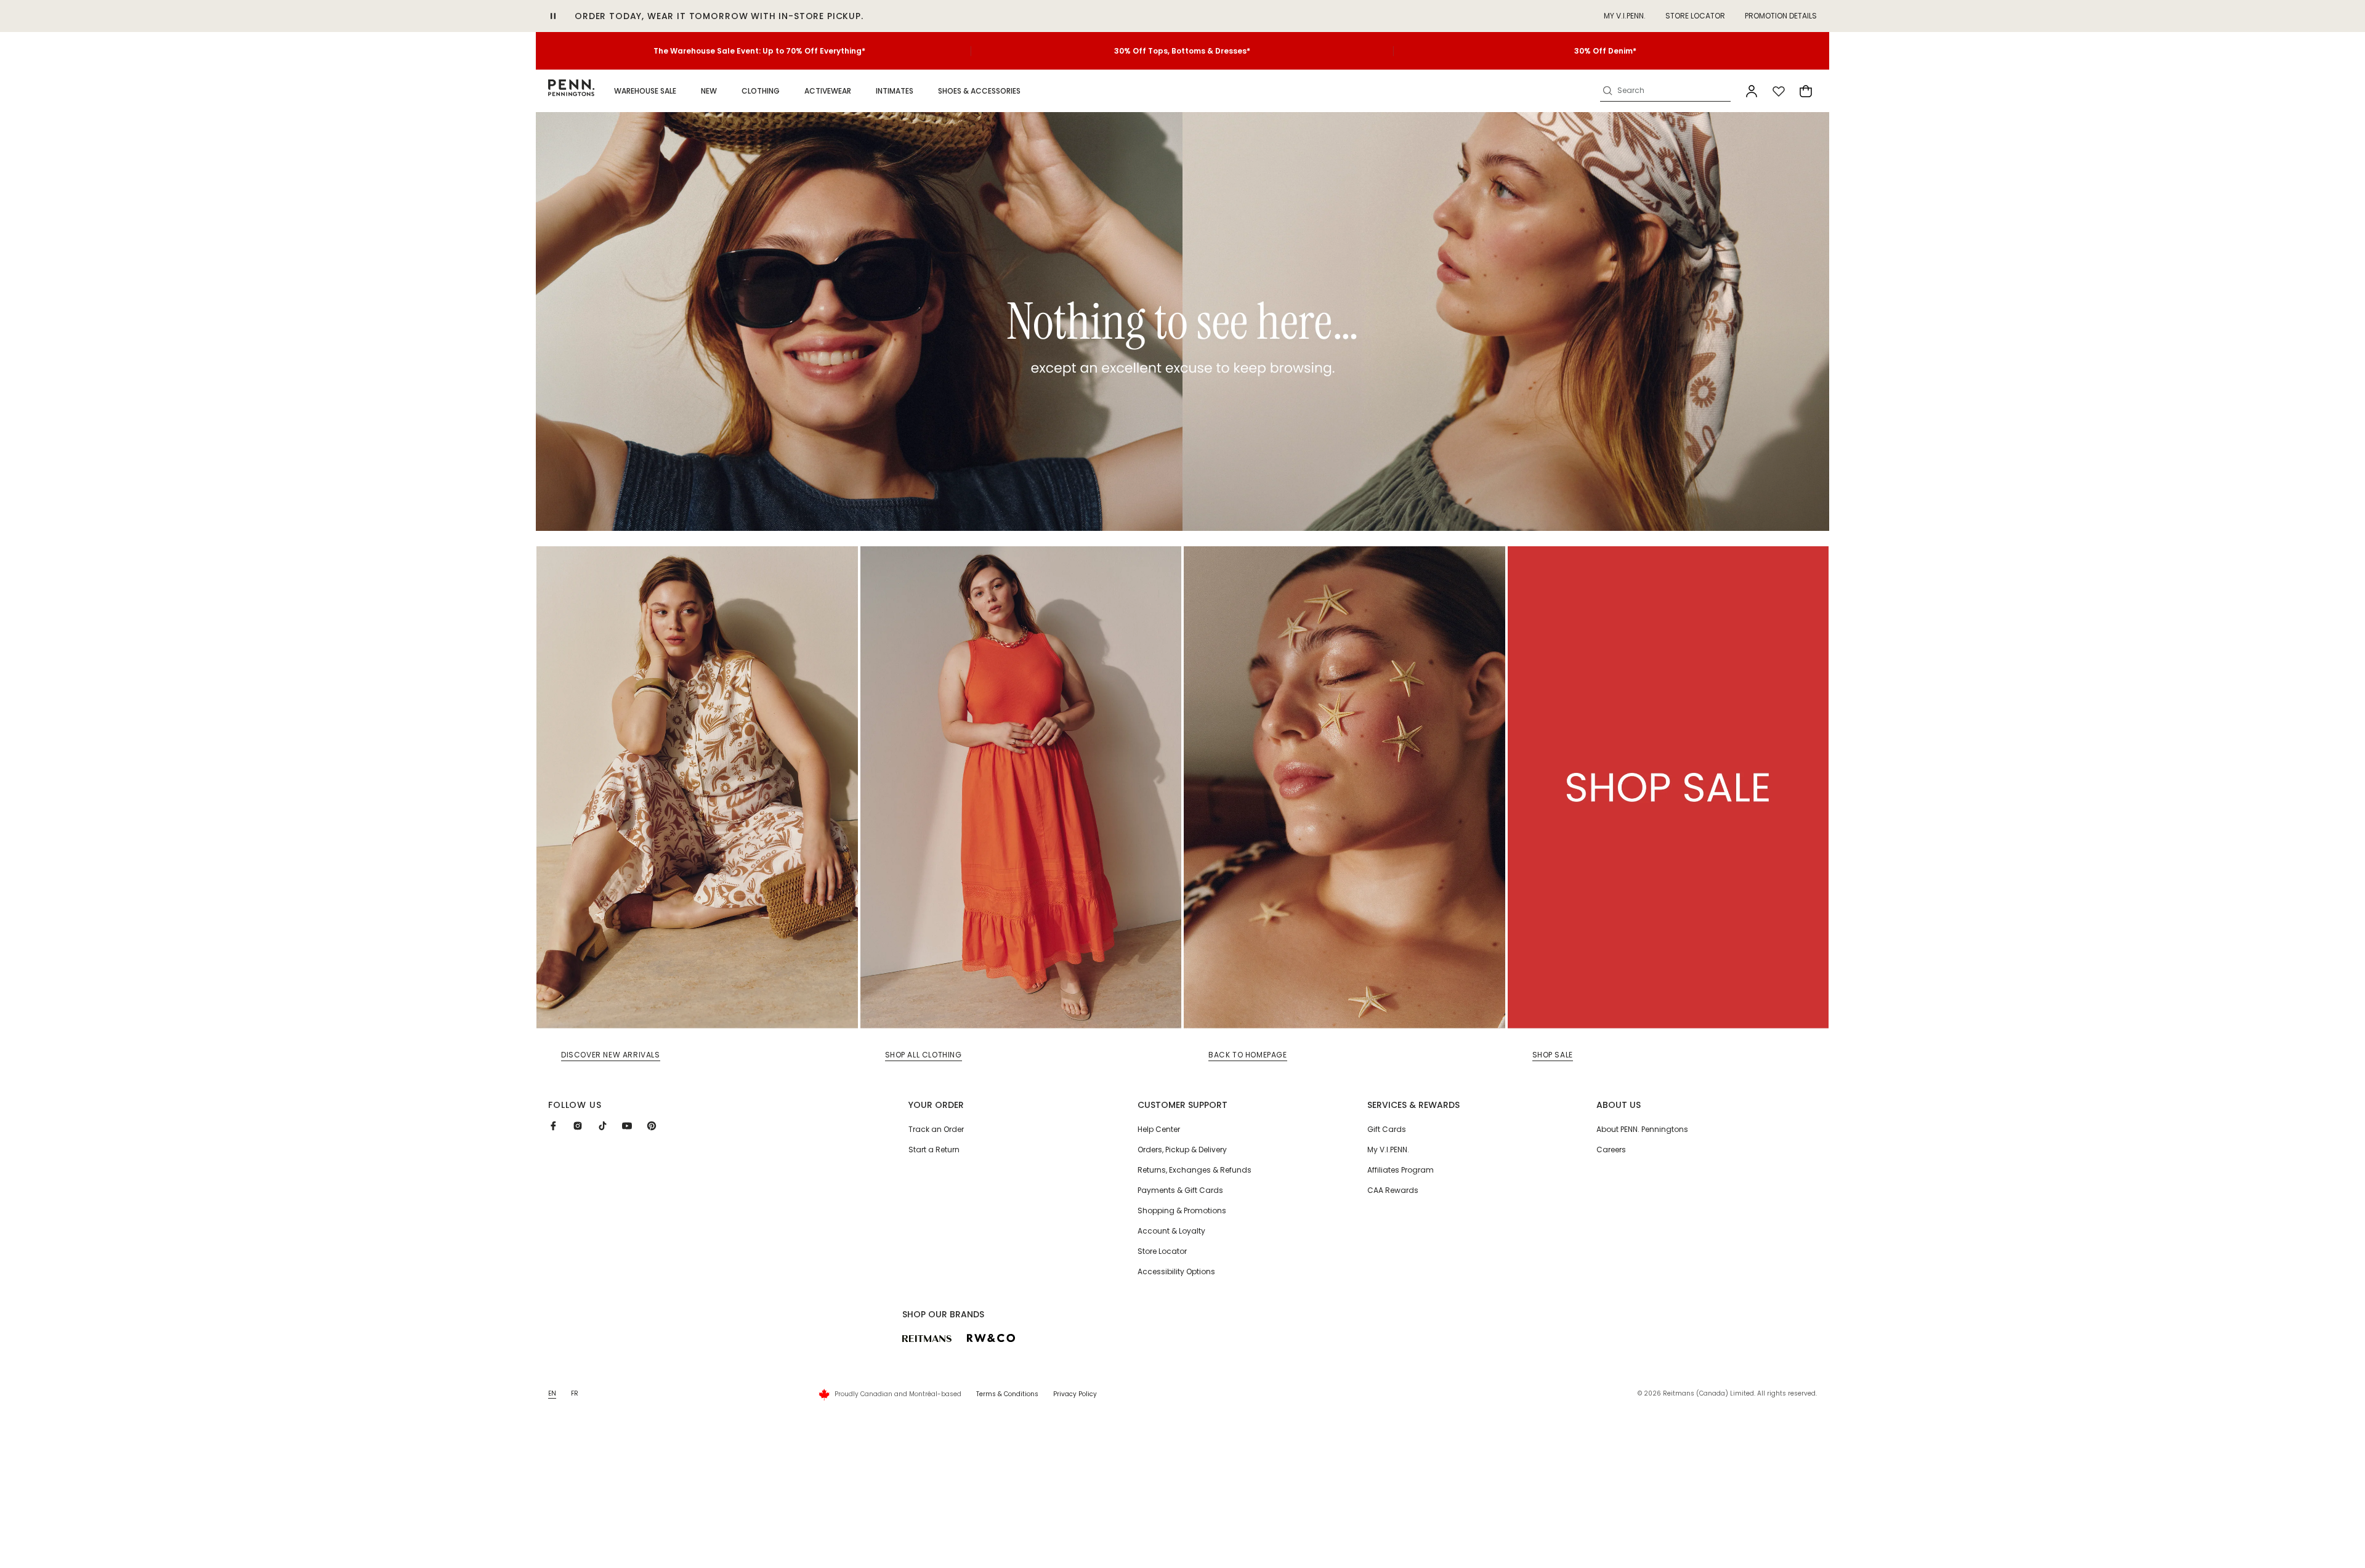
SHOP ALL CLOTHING (924, 1055)
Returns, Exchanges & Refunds (1195, 1170)
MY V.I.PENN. (1625, 16)
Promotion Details (1781, 16)
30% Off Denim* (1605, 51)
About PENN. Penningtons (1642, 1129)
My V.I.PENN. (1388, 1150)
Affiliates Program (1401, 1170)
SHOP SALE (1553, 1055)
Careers (1611, 1150)
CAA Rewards (1393, 1190)
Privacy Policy (1075, 1394)
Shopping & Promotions (1182, 1210)
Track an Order (936, 1129)
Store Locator (1695, 16)
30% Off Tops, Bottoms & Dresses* (1182, 51)
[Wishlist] (1779, 91)
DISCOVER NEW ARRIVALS (611, 1055)
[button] (645, 91)
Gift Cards (1387, 1129)
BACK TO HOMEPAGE (1248, 1055)
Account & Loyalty (1171, 1231)
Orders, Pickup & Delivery (1182, 1150)
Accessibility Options (1176, 1271)
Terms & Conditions (1007, 1394)
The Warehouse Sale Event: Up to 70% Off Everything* (759, 51)
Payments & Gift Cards (1180, 1190)
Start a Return (934, 1150)
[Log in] (1752, 91)
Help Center (1159, 1129)
